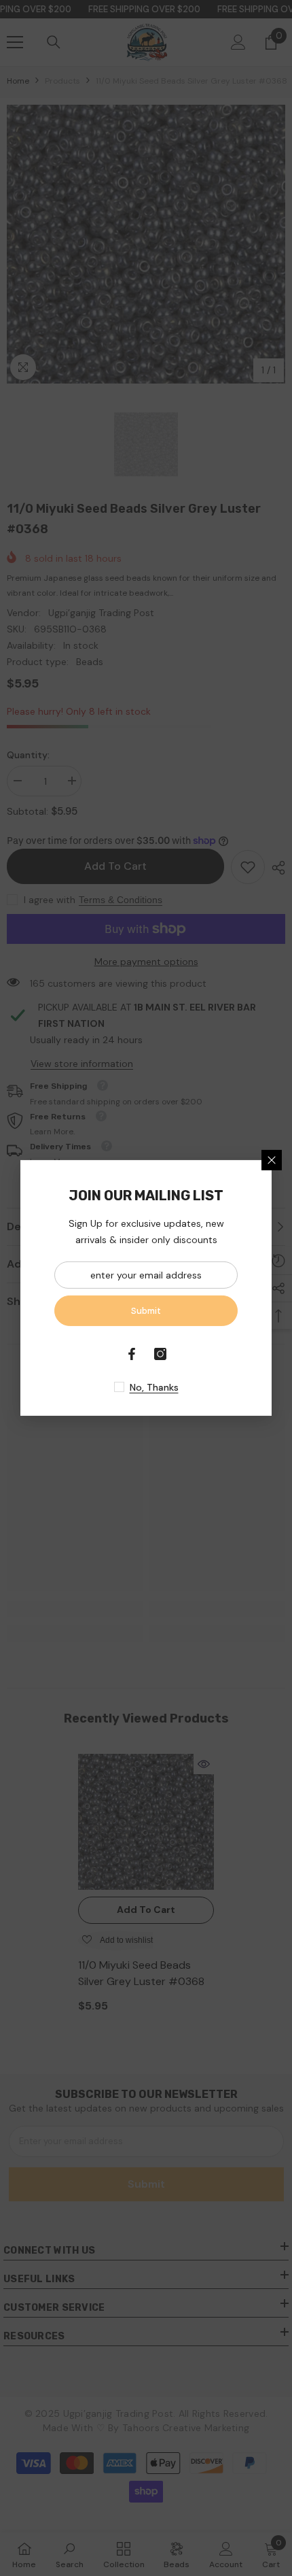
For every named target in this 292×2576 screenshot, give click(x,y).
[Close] (272, 1160)
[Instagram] (160, 1354)
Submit (146, 1311)
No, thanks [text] (154, 1387)
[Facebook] (132, 1354)
